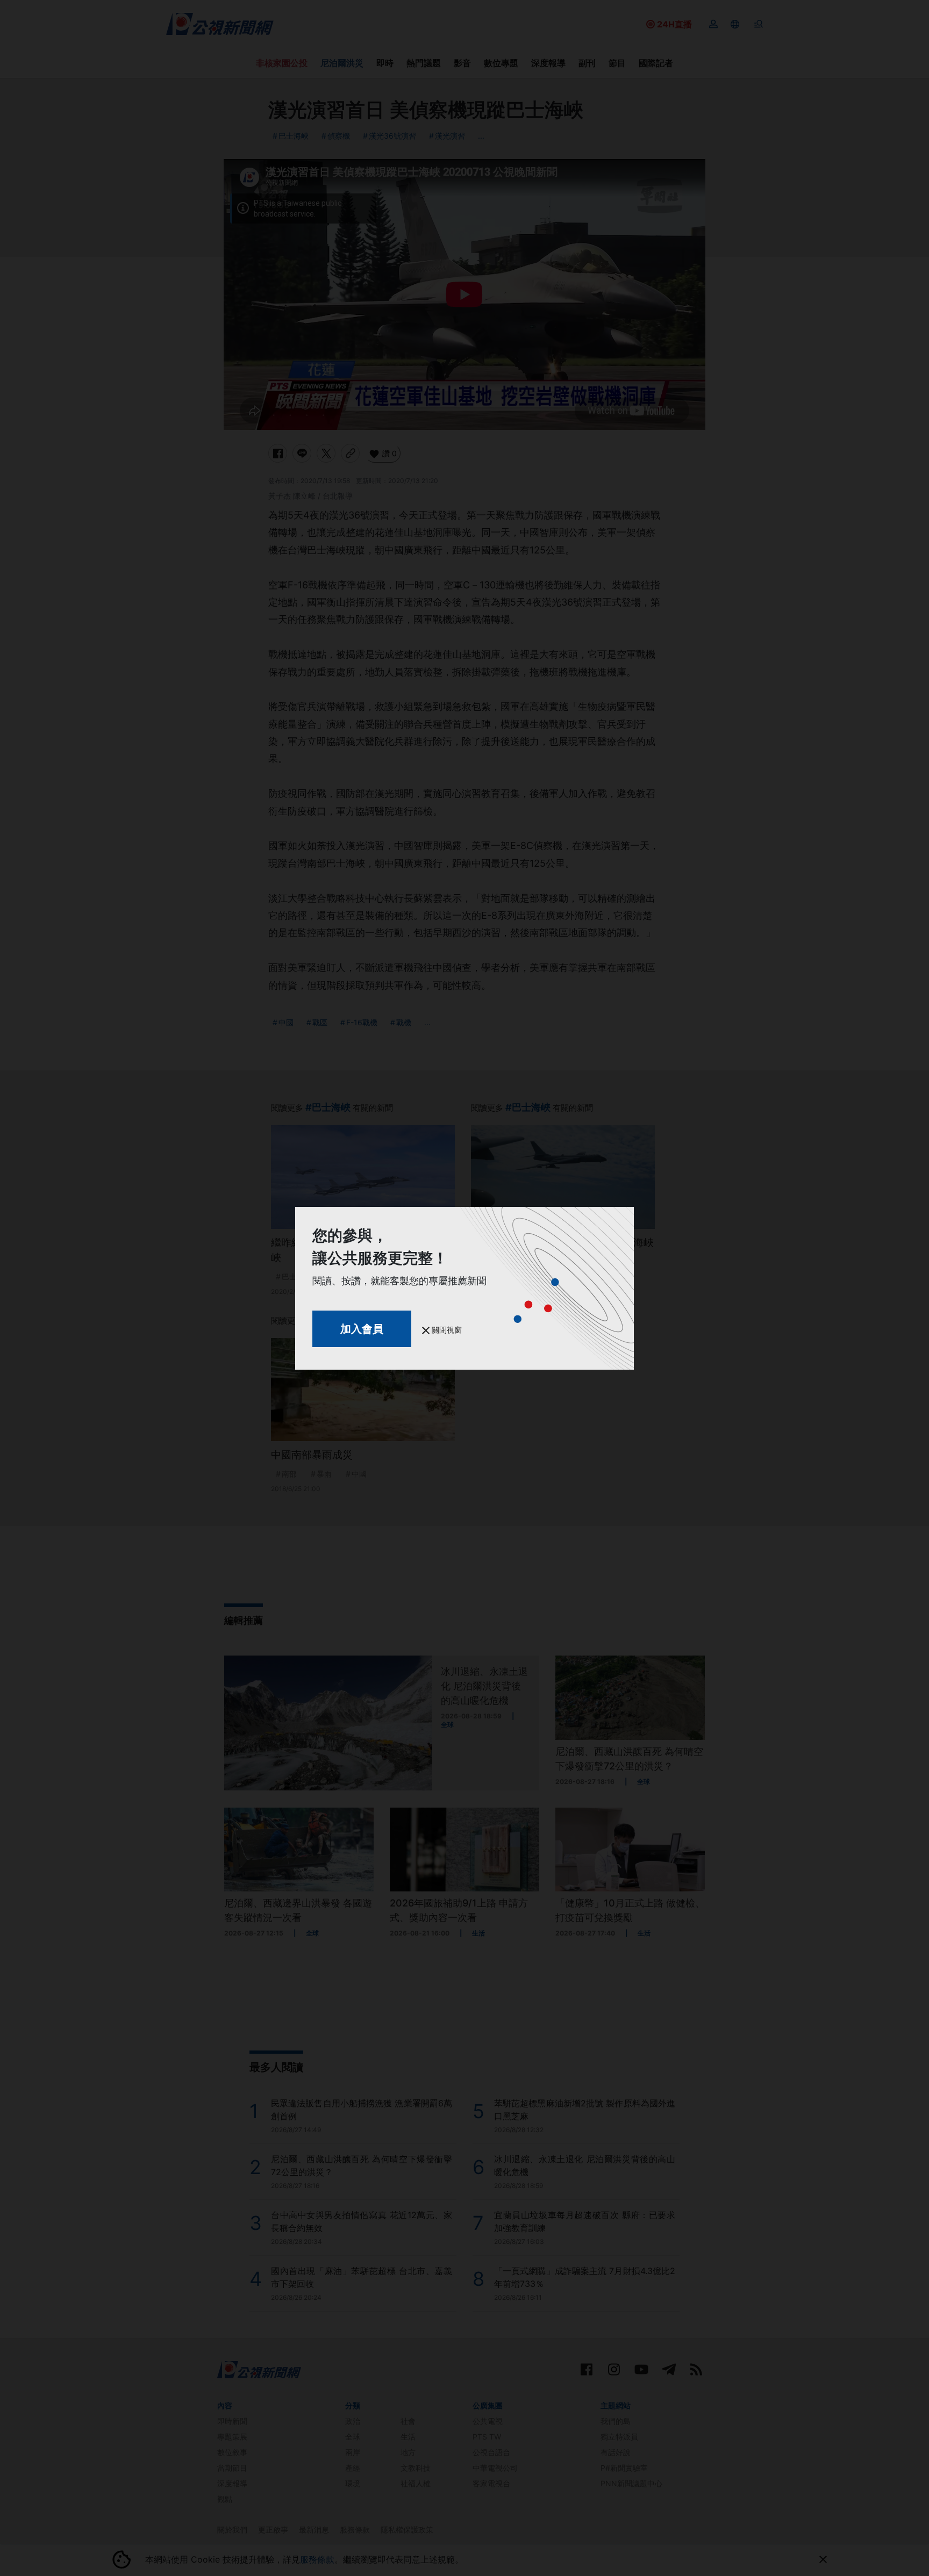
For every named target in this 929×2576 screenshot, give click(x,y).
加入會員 (362, 1329)
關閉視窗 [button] (446, 1330)
